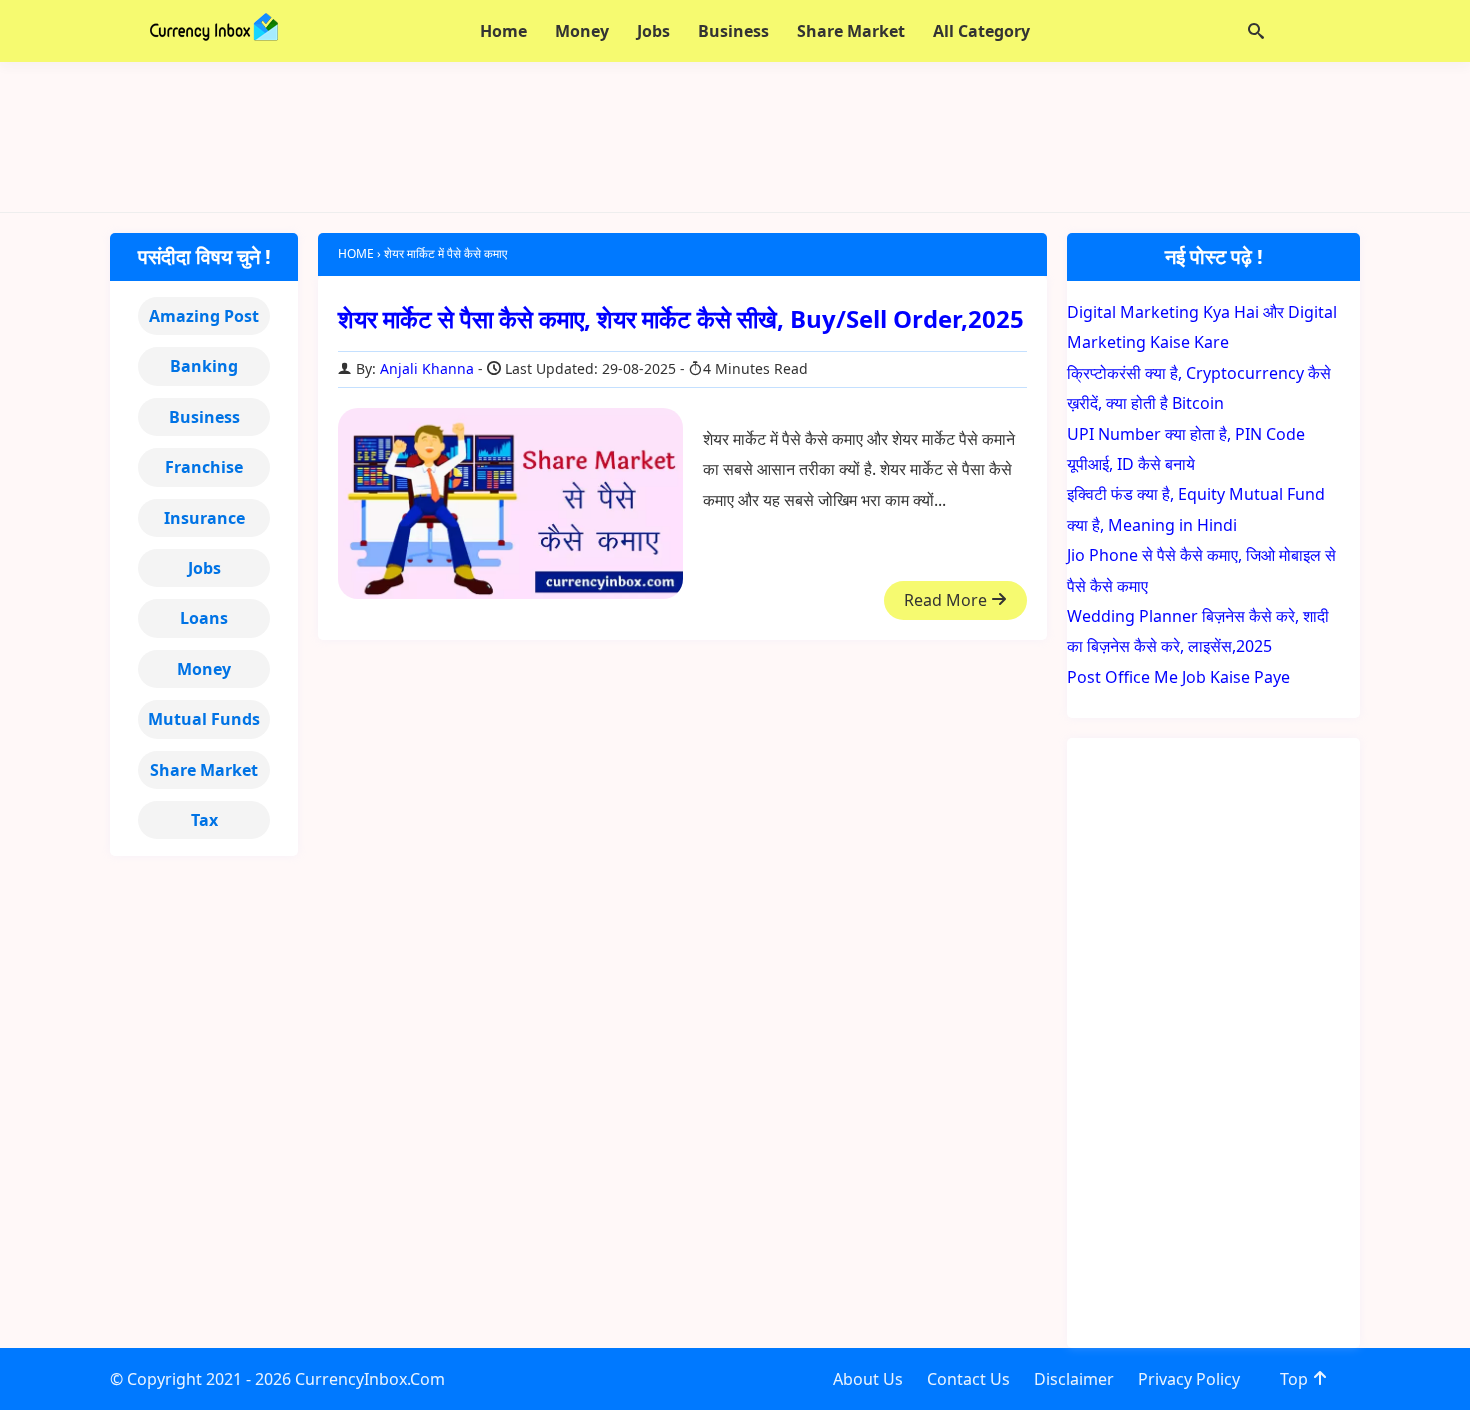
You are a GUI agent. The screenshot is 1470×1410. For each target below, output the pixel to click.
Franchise (204, 467)
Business (204, 417)
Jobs (204, 568)
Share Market (204, 770)
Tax (204, 820)
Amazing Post (204, 316)
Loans (204, 618)
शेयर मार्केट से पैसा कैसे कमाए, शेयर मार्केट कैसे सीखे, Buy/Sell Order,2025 (681, 318)
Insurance (204, 518)
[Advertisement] (735, 137)
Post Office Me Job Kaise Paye (1178, 677)
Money (204, 669)
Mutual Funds (204, 719)
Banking (204, 366)
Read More (947, 600)
